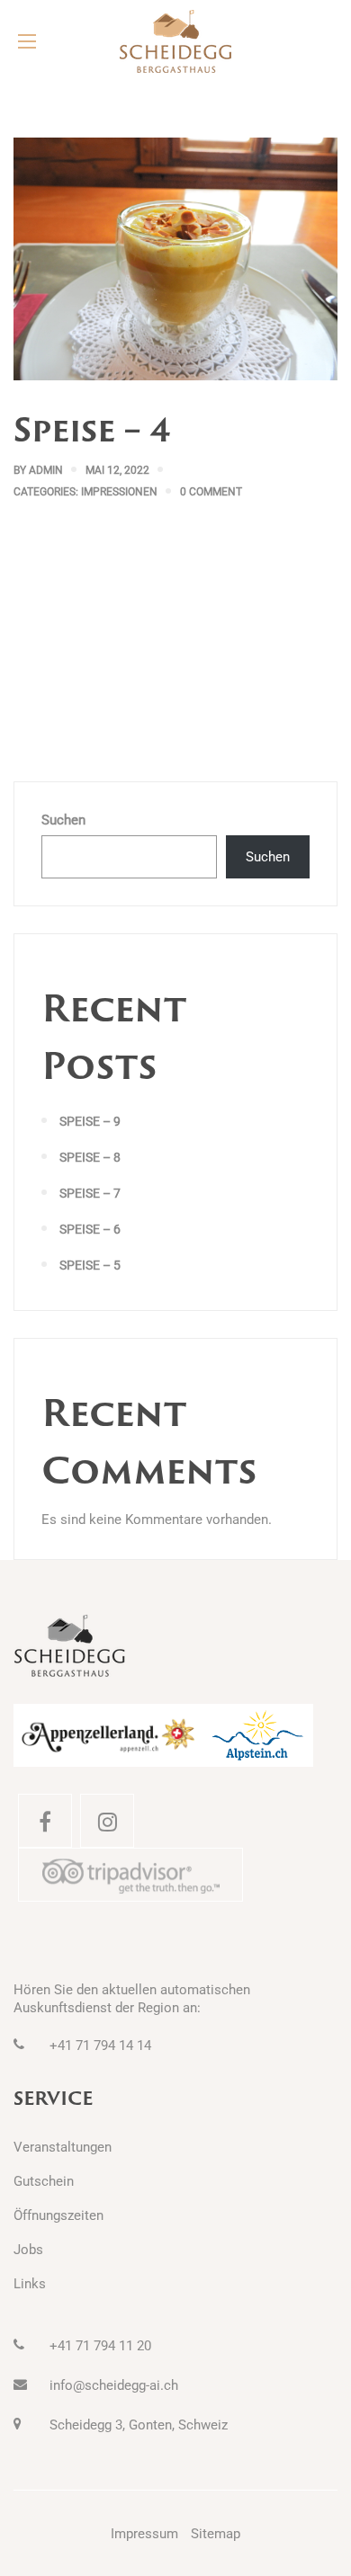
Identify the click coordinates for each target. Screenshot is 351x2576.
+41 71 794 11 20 (100, 2346)
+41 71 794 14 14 (100, 2046)
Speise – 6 (90, 1229)
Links (30, 2284)
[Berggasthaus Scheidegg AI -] (175, 41)
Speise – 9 (90, 1121)
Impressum (144, 2534)
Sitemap (216, 2534)
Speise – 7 (90, 1193)
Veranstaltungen (63, 2147)
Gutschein (44, 2181)
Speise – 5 (90, 1265)
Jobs (28, 2250)
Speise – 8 (90, 1157)
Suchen (63, 820)
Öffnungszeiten (58, 2215)
